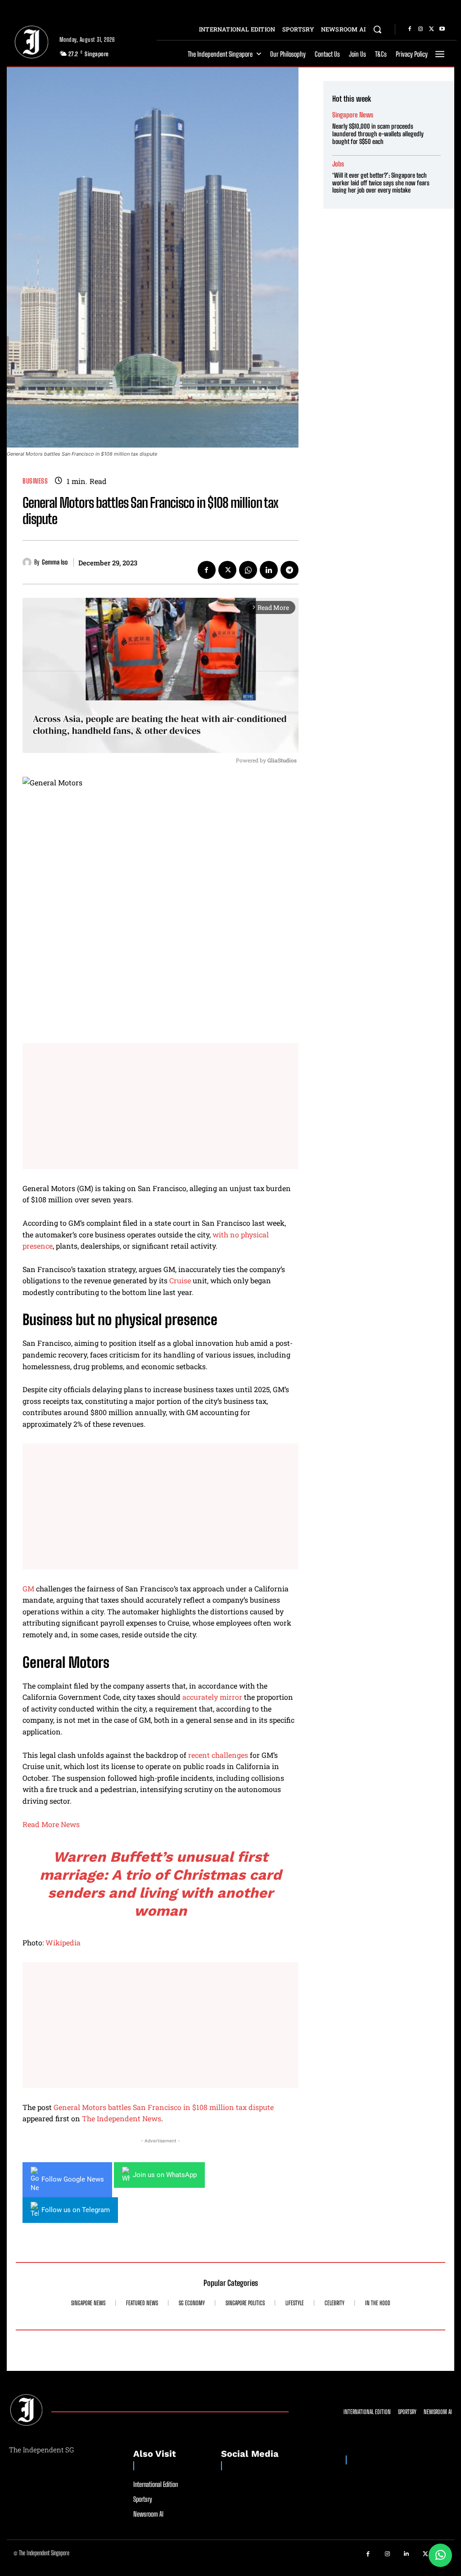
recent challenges (218, 1755)
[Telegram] (289, 570)
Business (35, 481)
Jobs (338, 164)
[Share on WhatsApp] (440, 2555)
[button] (377, 29)
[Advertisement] (160, 1106)
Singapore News (353, 115)
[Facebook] (410, 29)
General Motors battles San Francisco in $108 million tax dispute (164, 2107)
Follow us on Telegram (76, 2210)
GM (28, 1588)
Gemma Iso (55, 562)
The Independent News (122, 2118)
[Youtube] (442, 29)
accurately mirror (212, 1697)
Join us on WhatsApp (165, 2175)
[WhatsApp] (248, 570)
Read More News (51, 1824)
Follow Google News (73, 2179)
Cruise (180, 1280)
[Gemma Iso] (28, 562)
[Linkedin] (269, 570)
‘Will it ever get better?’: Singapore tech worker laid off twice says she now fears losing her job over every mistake (381, 183)
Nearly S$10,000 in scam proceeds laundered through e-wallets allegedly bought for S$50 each (378, 134)
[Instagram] (420, 29)
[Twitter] (431, 29)
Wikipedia (63, 1942)
